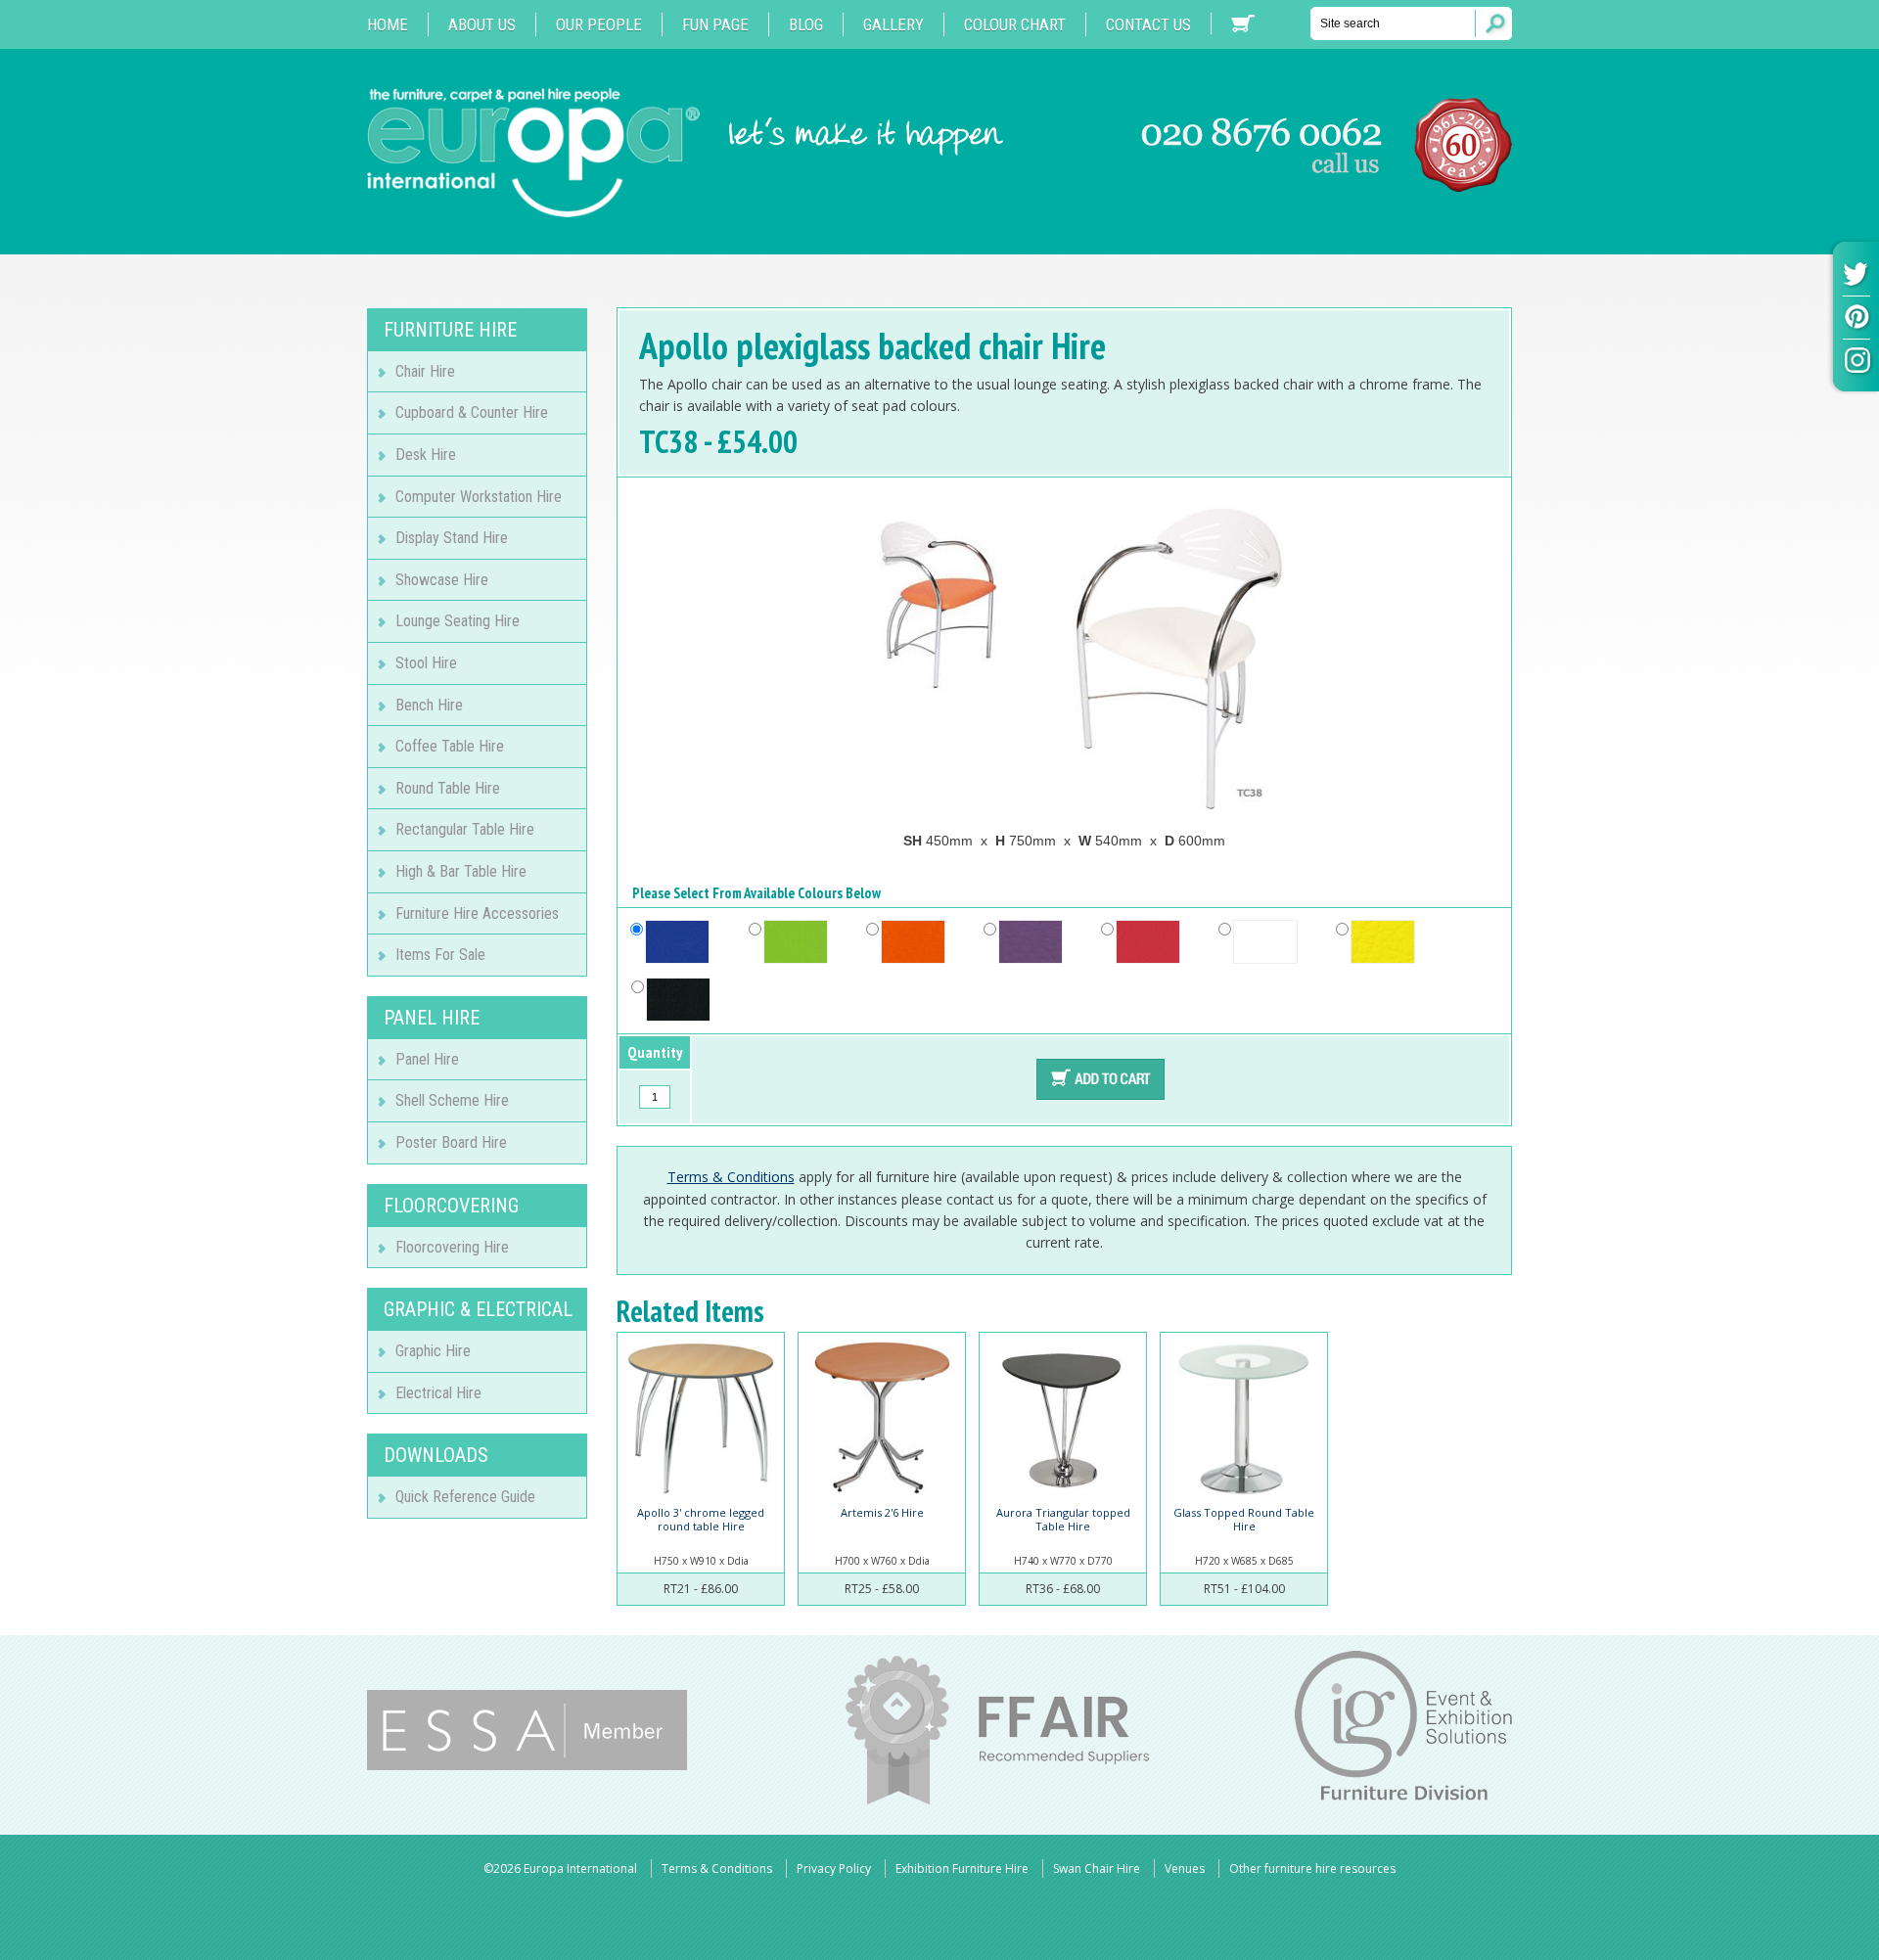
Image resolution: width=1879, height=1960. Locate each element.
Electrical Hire (438, 1393)
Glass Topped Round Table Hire (1244, 1519)
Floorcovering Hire (452, 1247)
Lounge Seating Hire (458, 621)
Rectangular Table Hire (465, 829)
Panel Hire (427, 1059)
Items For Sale (440, 955)
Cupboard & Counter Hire (472, 412)
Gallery (894, 24)
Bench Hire (429, 705)
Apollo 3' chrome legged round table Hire (701, 1519)
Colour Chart (1015, 24)
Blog (806, 24)
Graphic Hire (433, 1351)
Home (388, 24)
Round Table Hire (448, 788)
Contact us (1148, 24)
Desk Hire (426, 455)
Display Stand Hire (452, 538)
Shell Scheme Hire (452, 1100)
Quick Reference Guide (465, 1497)
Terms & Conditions (731, 1177)
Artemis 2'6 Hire (882, 1512)
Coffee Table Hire (450, 746)
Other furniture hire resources (1312, 1869)
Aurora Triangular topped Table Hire (1063, 1519)
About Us (482, 24)
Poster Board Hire (451, 1142)
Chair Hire (425, 371)
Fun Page (715, 24)
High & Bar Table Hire (461, 871)
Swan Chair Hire (1097, 1869)
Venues (1185, 1869)
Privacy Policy (834, 1869)
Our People (599, 24)
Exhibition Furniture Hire (962, 1869)
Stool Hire (426, 663)
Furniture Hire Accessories (477, 913)
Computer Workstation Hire (479, 497)
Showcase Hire (442, 580)
